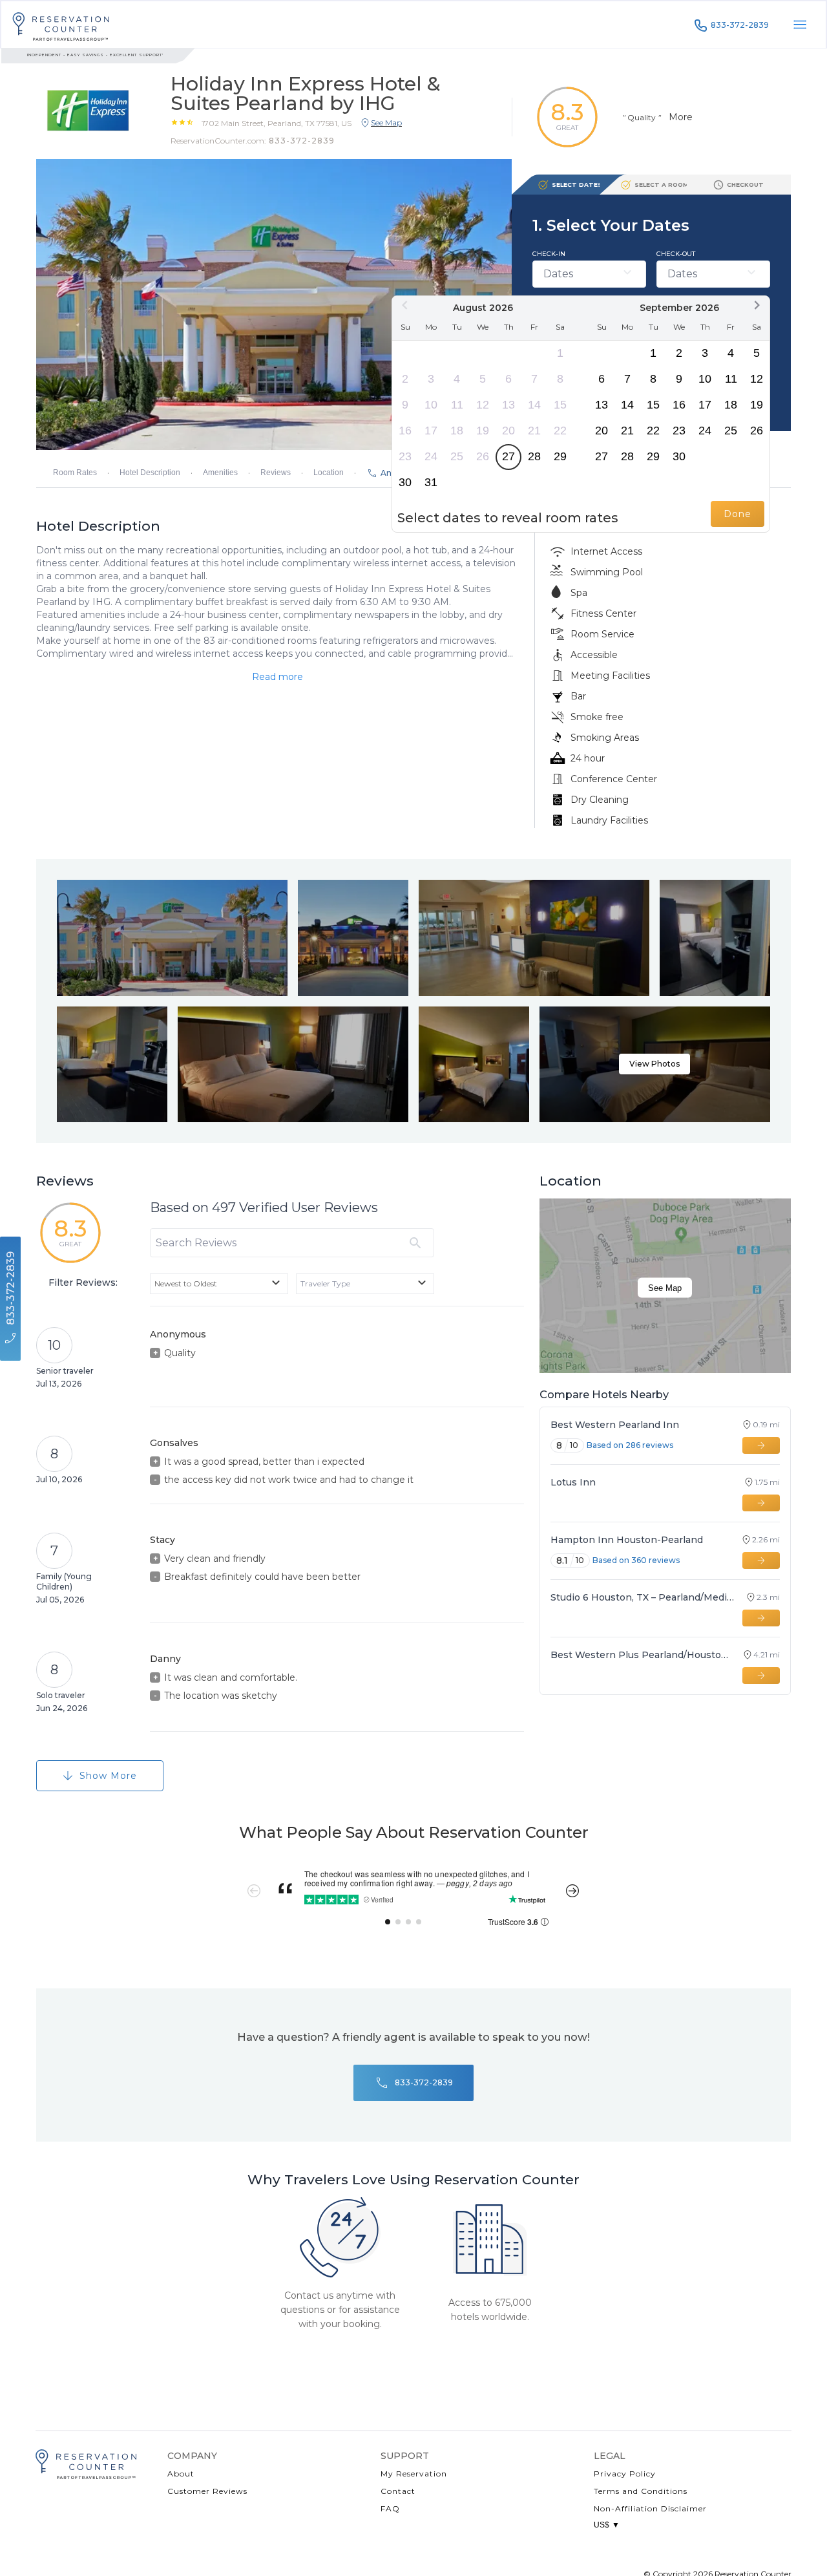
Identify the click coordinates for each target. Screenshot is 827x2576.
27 (508, 456)
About (181, 2474)
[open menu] (800, 25)
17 (431, 431)
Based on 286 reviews (630, 1445)
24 (431, 456)
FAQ (390, 2508)
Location (329, 473)
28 (534, 456)
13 (508, 405)
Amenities (220, 473)
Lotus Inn (573, 1482)
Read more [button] (277, 677)
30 (405, 482)
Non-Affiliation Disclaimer (650, 2508)
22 (560, 431)
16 (405, 431)
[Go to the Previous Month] (405, 305)
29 (560, 456)
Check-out (676, 254)
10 (431, 405)
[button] (277, 123)
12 (483, 405)
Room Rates (75, 473)
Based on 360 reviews (636, 1560)
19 (483, 431)
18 (457, 431)
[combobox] (219, 1284)
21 (534, 431)
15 (560, 405)
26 (483, 456)
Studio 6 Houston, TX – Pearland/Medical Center (643, 1597)
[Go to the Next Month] (757, 305)
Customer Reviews (207, 2491)
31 (431, 482)
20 (508, 431)
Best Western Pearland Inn (615, 1425)
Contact (398, 2491)
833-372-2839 (740, 25)
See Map (665, 1288)
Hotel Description (150, 473)
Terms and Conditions (641, 2491)
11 (457, 405)
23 (405, 456)
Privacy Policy (625, 2474)
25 (457, 456)
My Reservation (414, 2474)
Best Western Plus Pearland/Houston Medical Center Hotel (641, 1655)
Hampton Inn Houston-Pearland (627, 1540)
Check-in (549, 254)
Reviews (276, 473)
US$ (607, 2525)
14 (534, 405)
